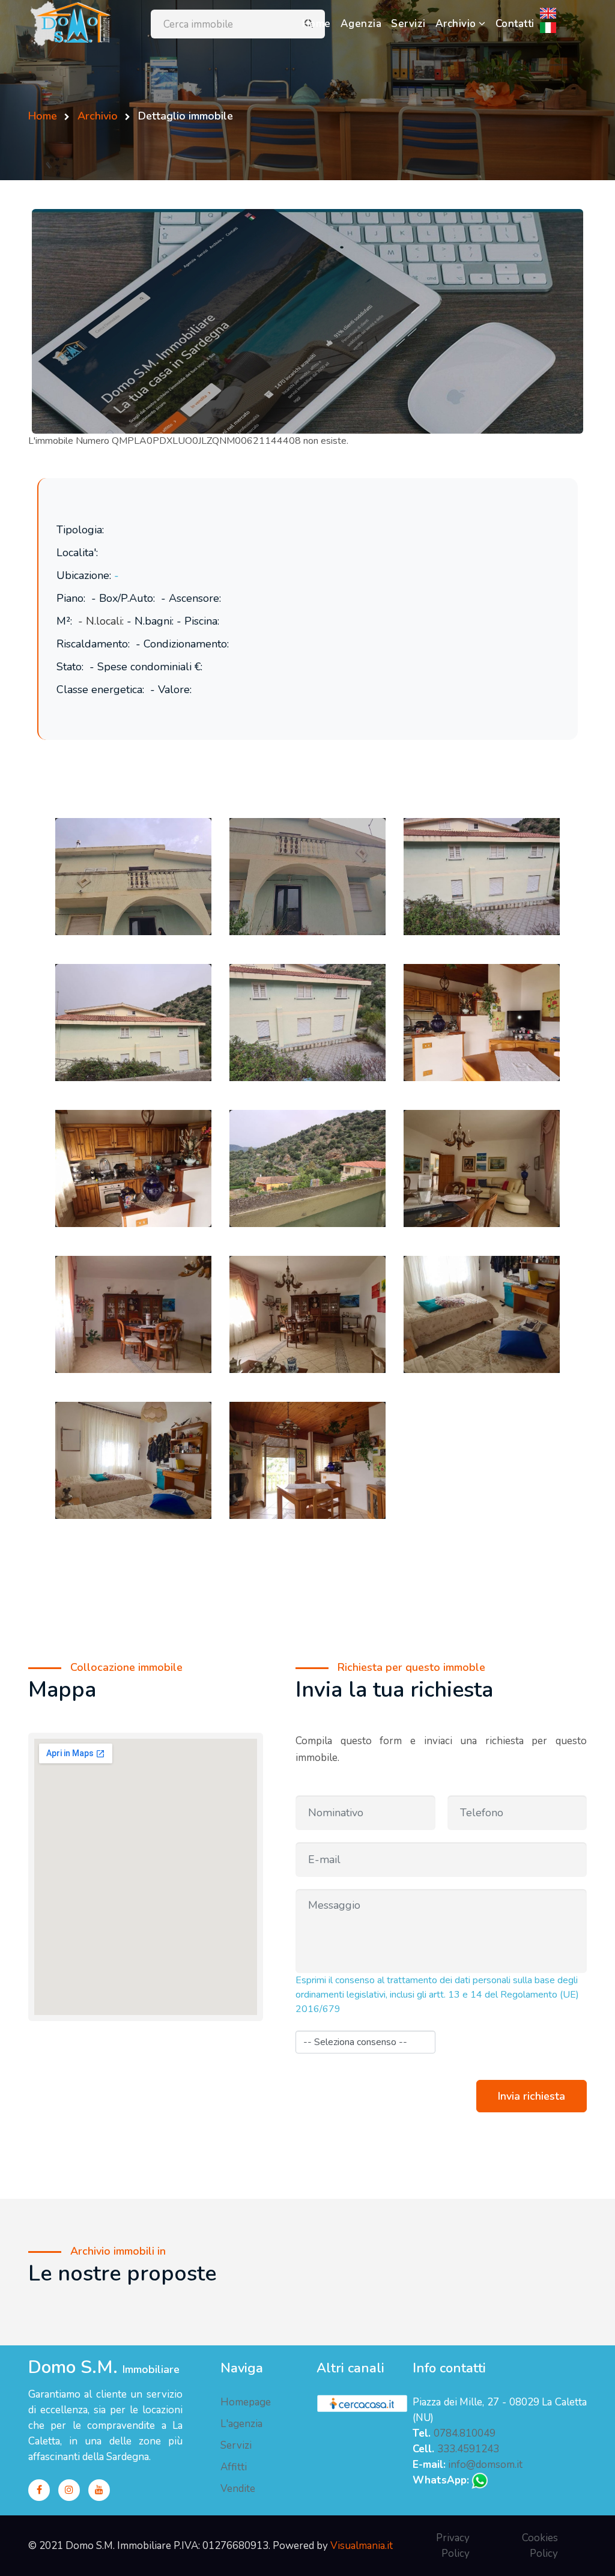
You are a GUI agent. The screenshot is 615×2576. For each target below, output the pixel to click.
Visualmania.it (362, 2546)
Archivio (96, 116)
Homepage (246, 2402)
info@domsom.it (485, 2465)
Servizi (408, 24)
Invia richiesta (532, 2096)
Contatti (515, 24)
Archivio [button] (457, 24)
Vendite (238, 2489)
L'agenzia (241, 2424)
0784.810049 (465, 2433)
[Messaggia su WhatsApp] (480, 2480)
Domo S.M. (104, 2368)
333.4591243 (468, 2449)
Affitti (234, 2467)
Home (319, 23)
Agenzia (361, 24)
